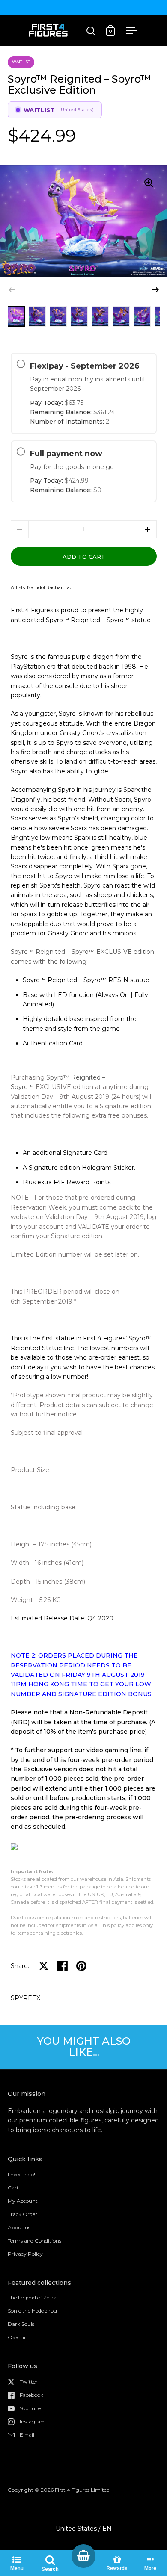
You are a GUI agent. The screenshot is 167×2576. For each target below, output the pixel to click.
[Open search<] (91, 31)
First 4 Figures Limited (82, 2490)
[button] (155, 290)
